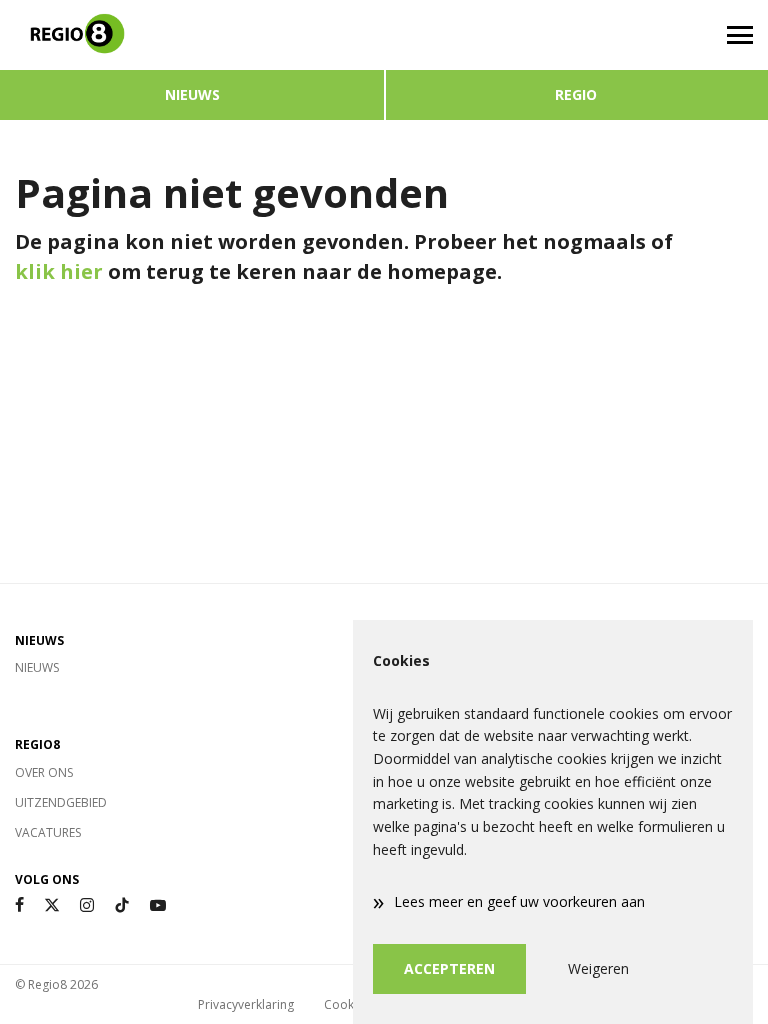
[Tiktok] (122, 905)
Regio (576, 94)
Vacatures (48, 832)
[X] (52, 905)
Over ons (44, 772)
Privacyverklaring (246, 1004)
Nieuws (192, 94)
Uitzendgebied (61, 802)
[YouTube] (158, 905)
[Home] (192, 35)
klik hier (59, 271)
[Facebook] (19, 905)
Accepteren (449, 968)
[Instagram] (87, 905)
